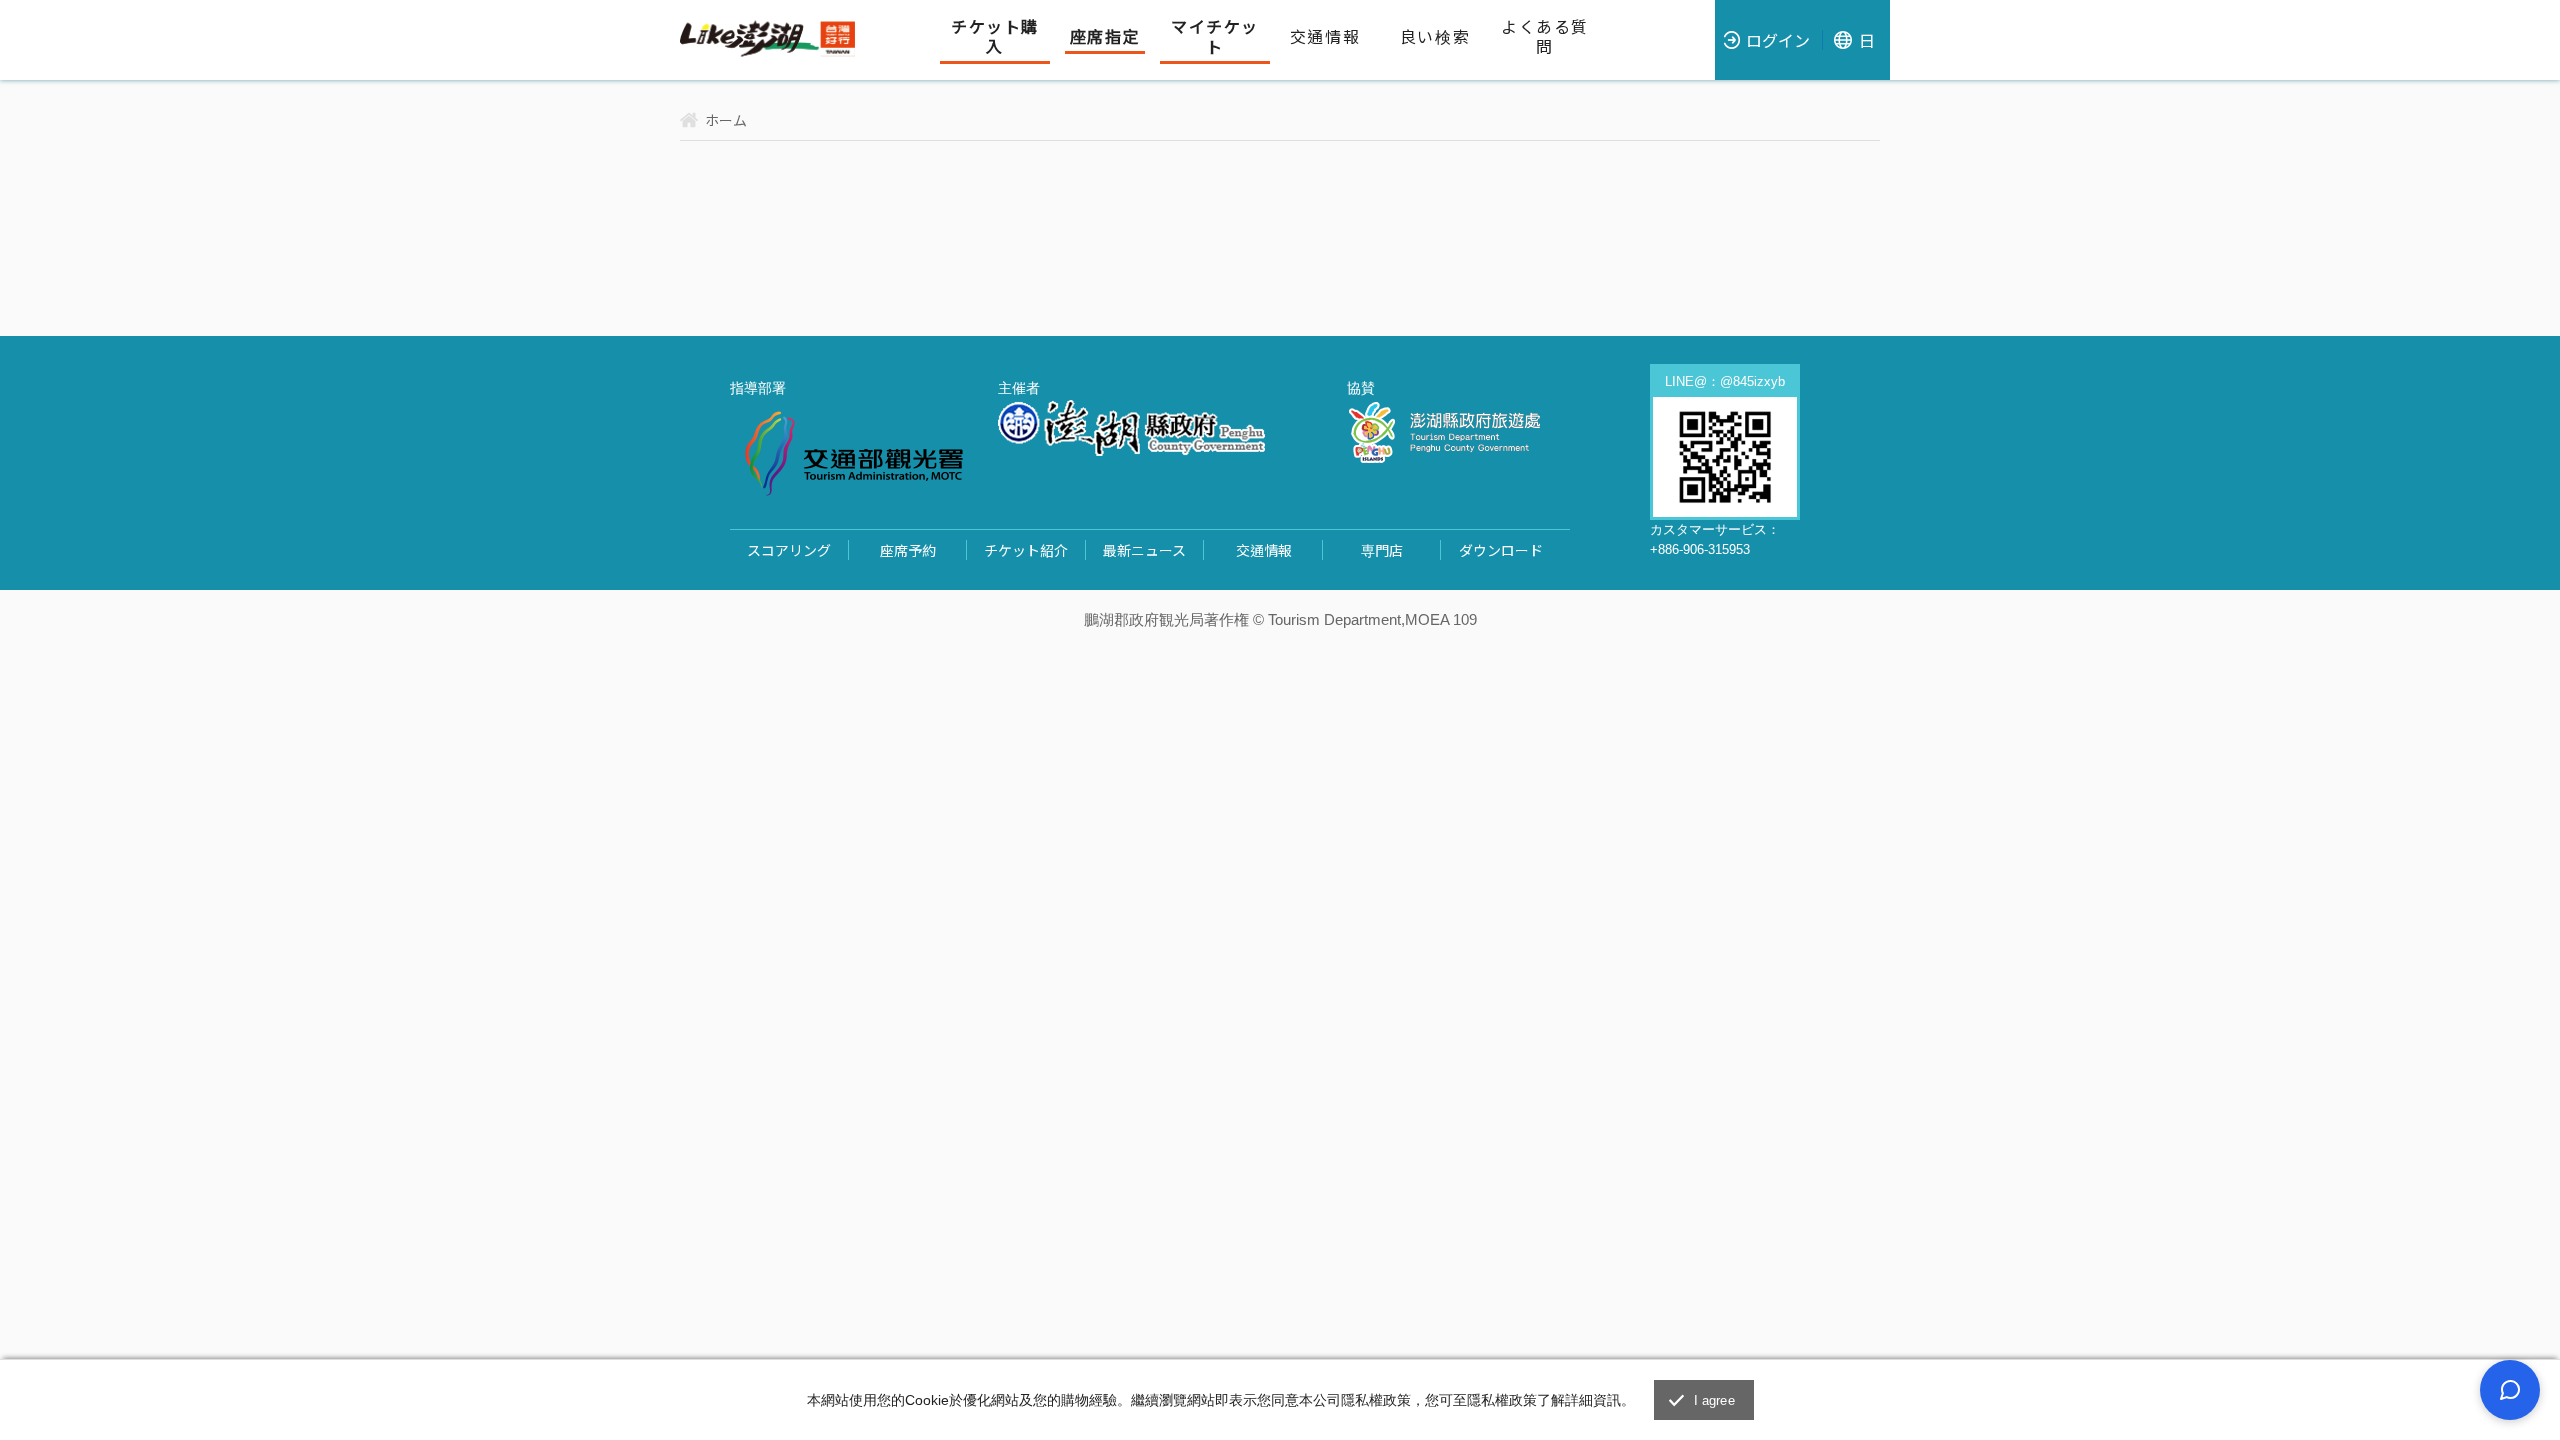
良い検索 (1435, 37)
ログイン (1778, 40)
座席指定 (1105, 37)
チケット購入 (995, 37)
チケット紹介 (1026, 550)
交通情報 (1325, 37)
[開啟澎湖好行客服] (2510, 1390)
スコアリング (789, 550)
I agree (1714, 1400)
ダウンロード (1501, 550)
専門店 (1382, 550)
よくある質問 (1545, 37)
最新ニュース (1144, 550)
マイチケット (1215, 37)
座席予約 (908, 550)
